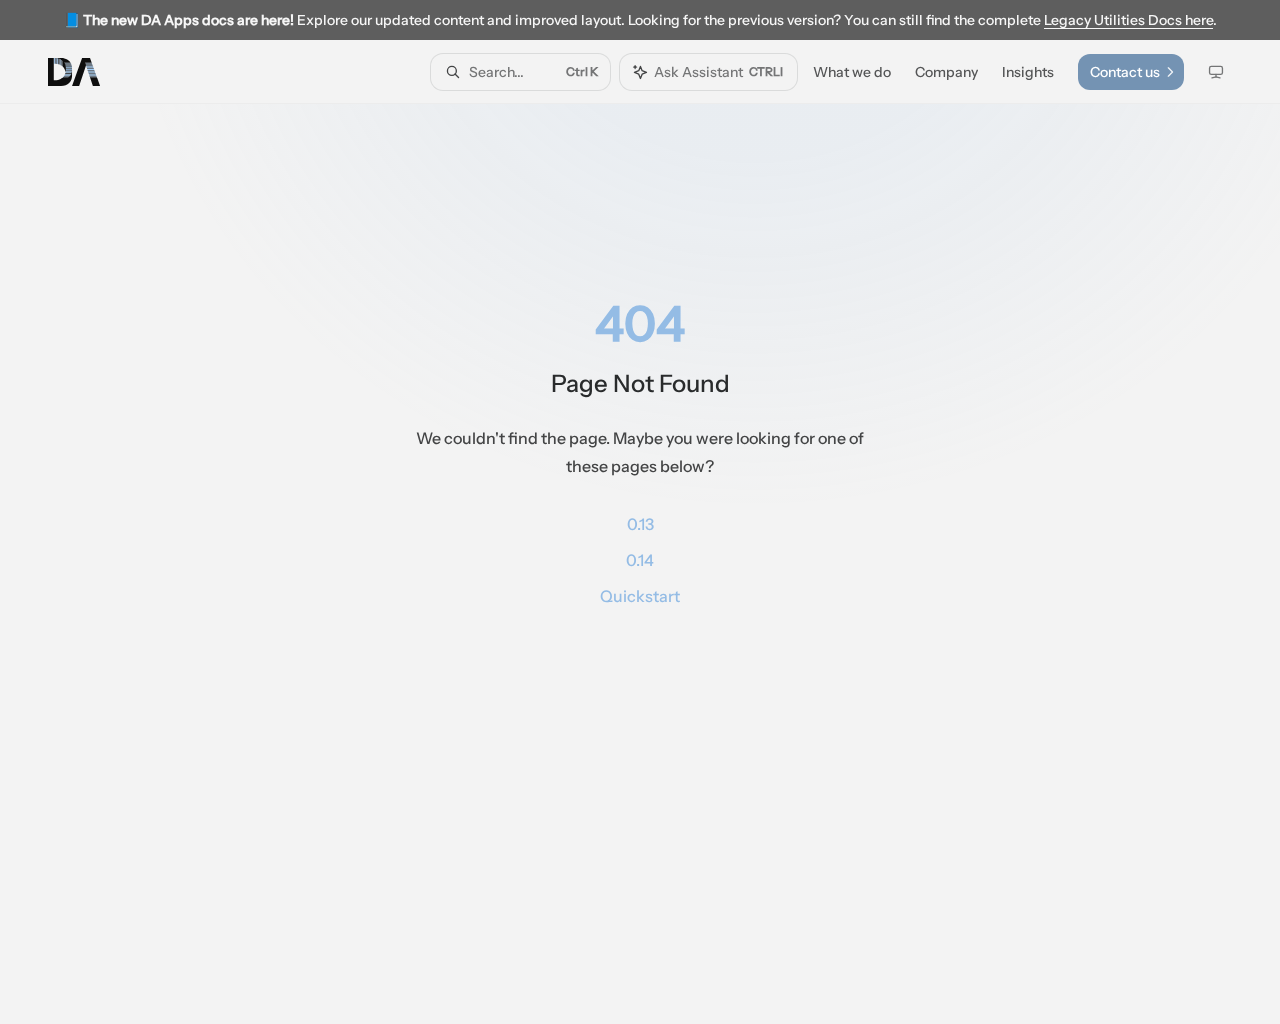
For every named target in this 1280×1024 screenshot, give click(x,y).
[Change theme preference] (1216, 72)
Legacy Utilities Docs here (1128, 20)
